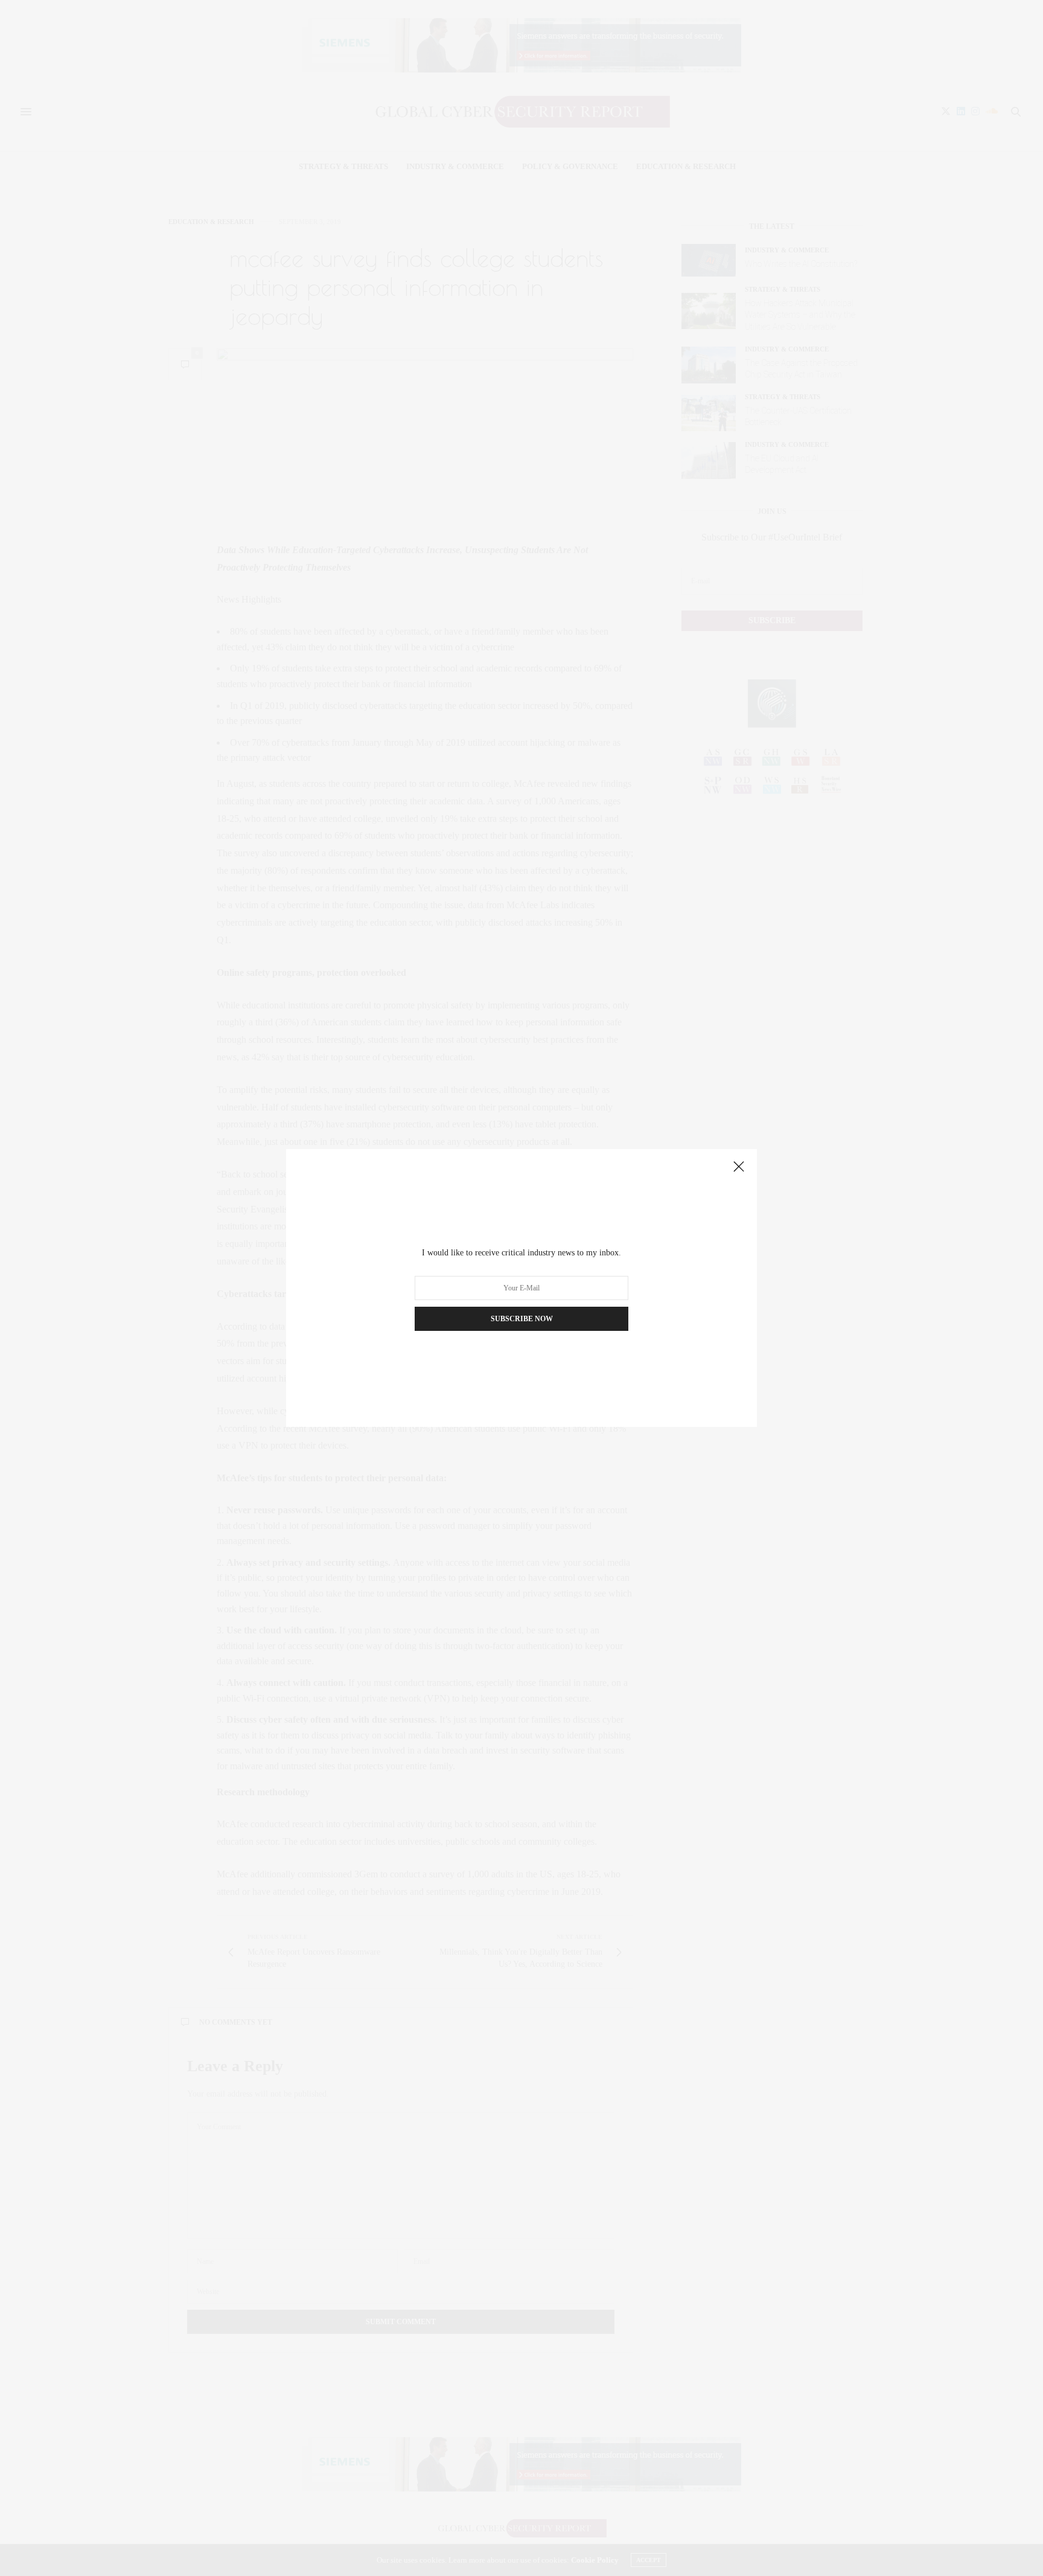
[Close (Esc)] (739, 1167)
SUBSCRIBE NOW (522, 1319)
